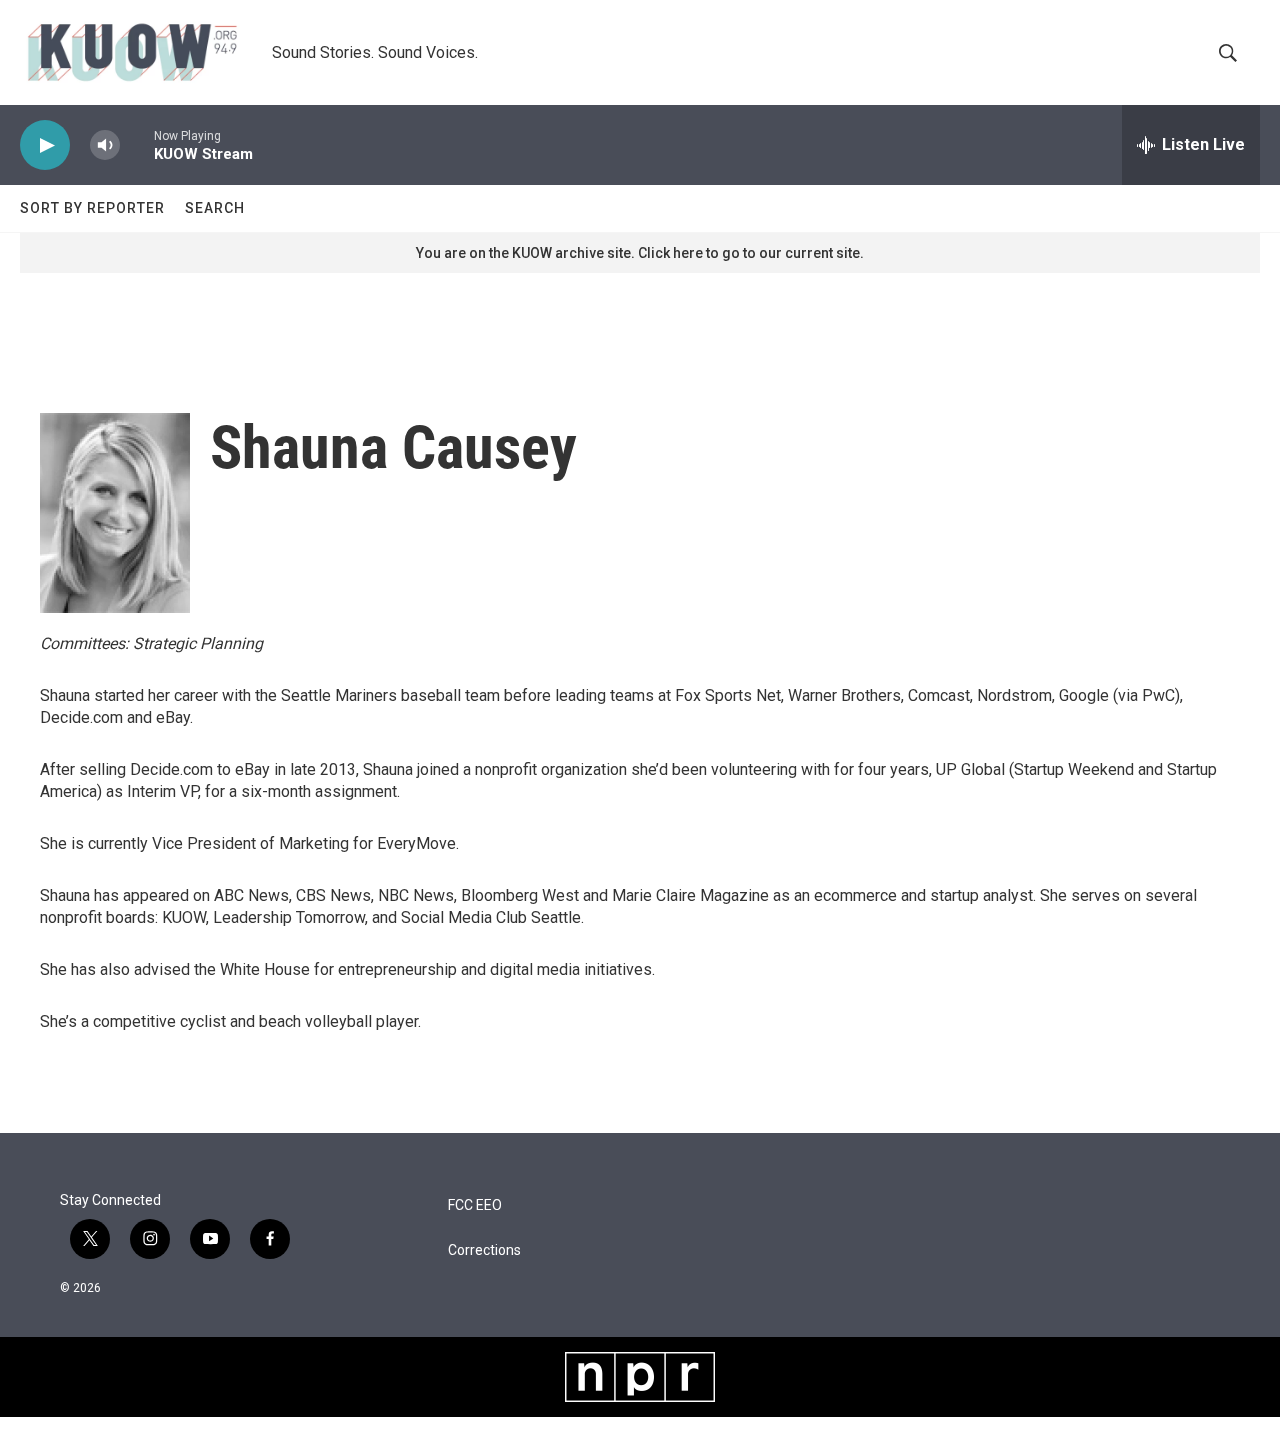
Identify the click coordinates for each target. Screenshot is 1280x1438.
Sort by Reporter (92, 208)
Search (215, 208)
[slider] (137, 144)
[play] (45, 145)
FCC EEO (475, 1205)
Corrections (484, 1250)
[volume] (105, 145)
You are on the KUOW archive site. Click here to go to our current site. (640, 253)
